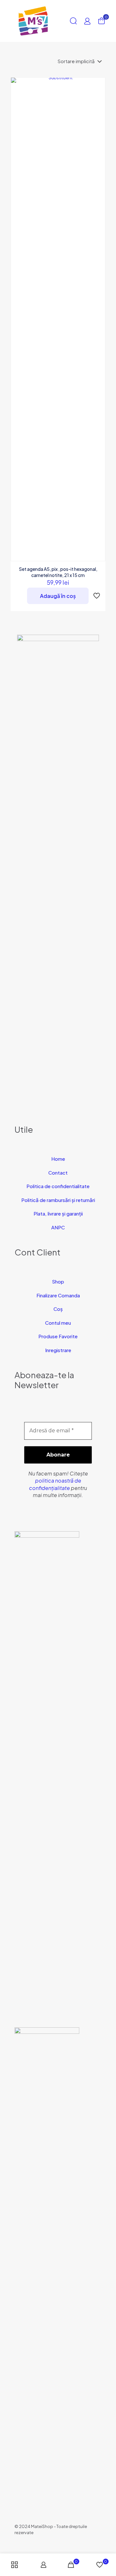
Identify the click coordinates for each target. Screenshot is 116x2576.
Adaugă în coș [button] (58, 596)
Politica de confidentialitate (58, 1186)
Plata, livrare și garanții (58, 1213)
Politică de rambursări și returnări (58, 1200)
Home (58, 1159)
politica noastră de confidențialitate (55, 1484)
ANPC (58, 1227)
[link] (47, 1773)
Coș (58, 1309)
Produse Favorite (58, 1336)
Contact (58, 1173)
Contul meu (58, 1323)
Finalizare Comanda (58, 1295)
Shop (58, 1281)
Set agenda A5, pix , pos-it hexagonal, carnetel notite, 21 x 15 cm (58, 572)
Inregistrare (58, 1350)
